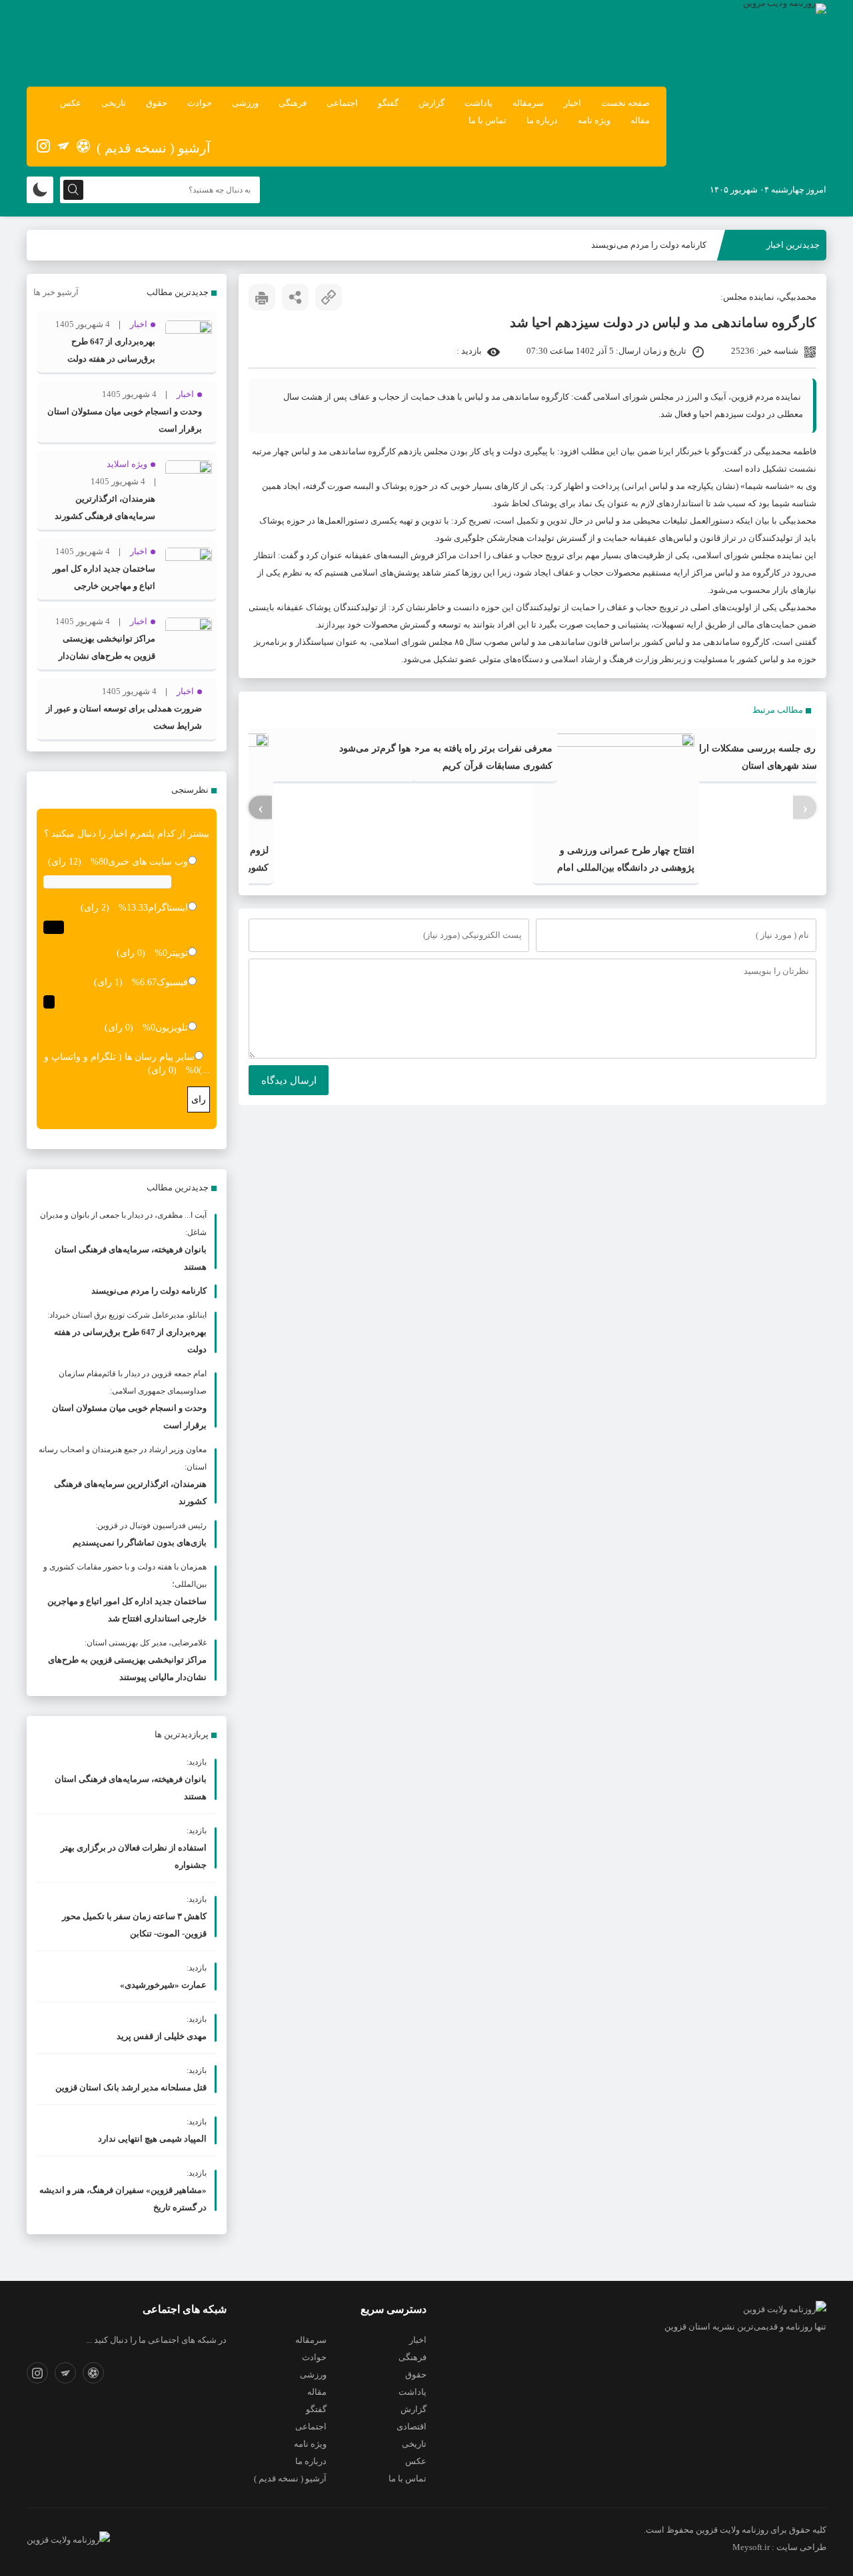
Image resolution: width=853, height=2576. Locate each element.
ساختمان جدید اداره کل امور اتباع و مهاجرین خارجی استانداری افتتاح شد (104, 586)
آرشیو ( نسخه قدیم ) (154, 148)
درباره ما (542, 120)
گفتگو (388, 103)
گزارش (431, 103)
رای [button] (199, 1099)
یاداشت (478, 103)
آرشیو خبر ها (56, 292)
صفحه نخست (625, 103)
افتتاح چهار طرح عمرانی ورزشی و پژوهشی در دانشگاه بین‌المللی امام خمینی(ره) (626, 868)
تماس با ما (487, 120)
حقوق (157, 103)
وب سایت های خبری (148, 862)
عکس (71, 103)
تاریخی (114, 103)
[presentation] (805, 807)
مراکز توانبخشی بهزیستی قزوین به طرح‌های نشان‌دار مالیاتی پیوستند (107, 656)
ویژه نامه (594, 120)
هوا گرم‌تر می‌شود (375, 748)
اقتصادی (412, 2426)
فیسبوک (172, 982)
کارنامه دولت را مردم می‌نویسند (649, 245)
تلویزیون (172, 1028)
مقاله (640, 120)
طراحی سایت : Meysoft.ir (779, 2547)
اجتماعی (342, 103)
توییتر (178, 953)
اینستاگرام (168, 908)
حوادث (200, 103)
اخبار (572, 103)
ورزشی (245, 103)
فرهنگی (293, 103)
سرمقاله (528, 103)
